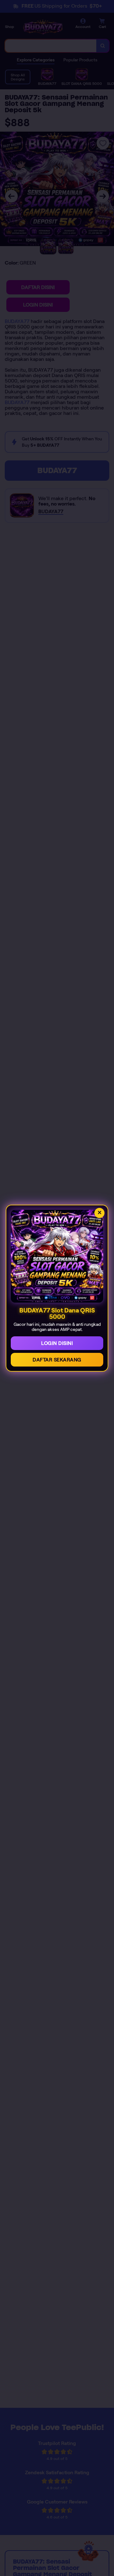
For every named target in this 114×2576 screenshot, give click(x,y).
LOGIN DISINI (57, 1343)
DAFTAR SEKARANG (57, 1360)
